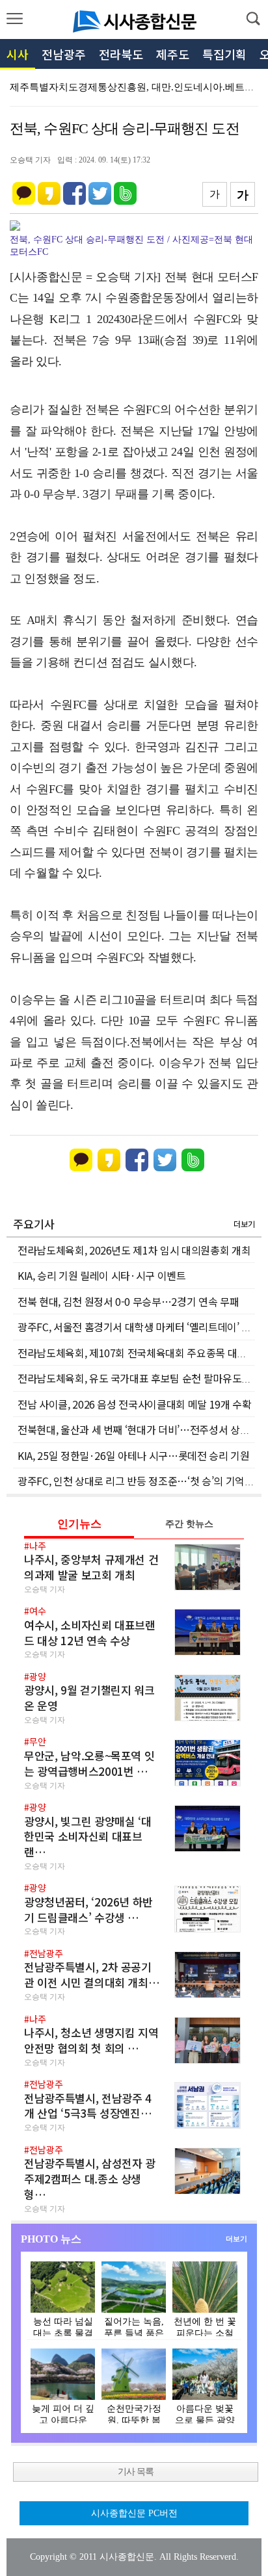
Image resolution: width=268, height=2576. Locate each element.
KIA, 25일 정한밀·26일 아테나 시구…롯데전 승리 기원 (133, 1455)
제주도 (173, 54)
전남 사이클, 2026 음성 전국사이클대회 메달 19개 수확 (134, 1404)
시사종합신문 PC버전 (134, 2513)
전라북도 (121, 54)
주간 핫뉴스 (189, 1524)
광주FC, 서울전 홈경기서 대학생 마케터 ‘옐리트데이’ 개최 (139, 1327)
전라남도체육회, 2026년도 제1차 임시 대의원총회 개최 (134, 1250)
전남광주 (64, 54)
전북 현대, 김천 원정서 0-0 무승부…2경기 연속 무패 (128, 1301)
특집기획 (224, 54)
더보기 (244, 1224)
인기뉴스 (79, 1524)
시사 (18, 54)
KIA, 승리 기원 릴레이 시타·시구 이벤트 (102, 1275)
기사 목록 (136, 2472)
